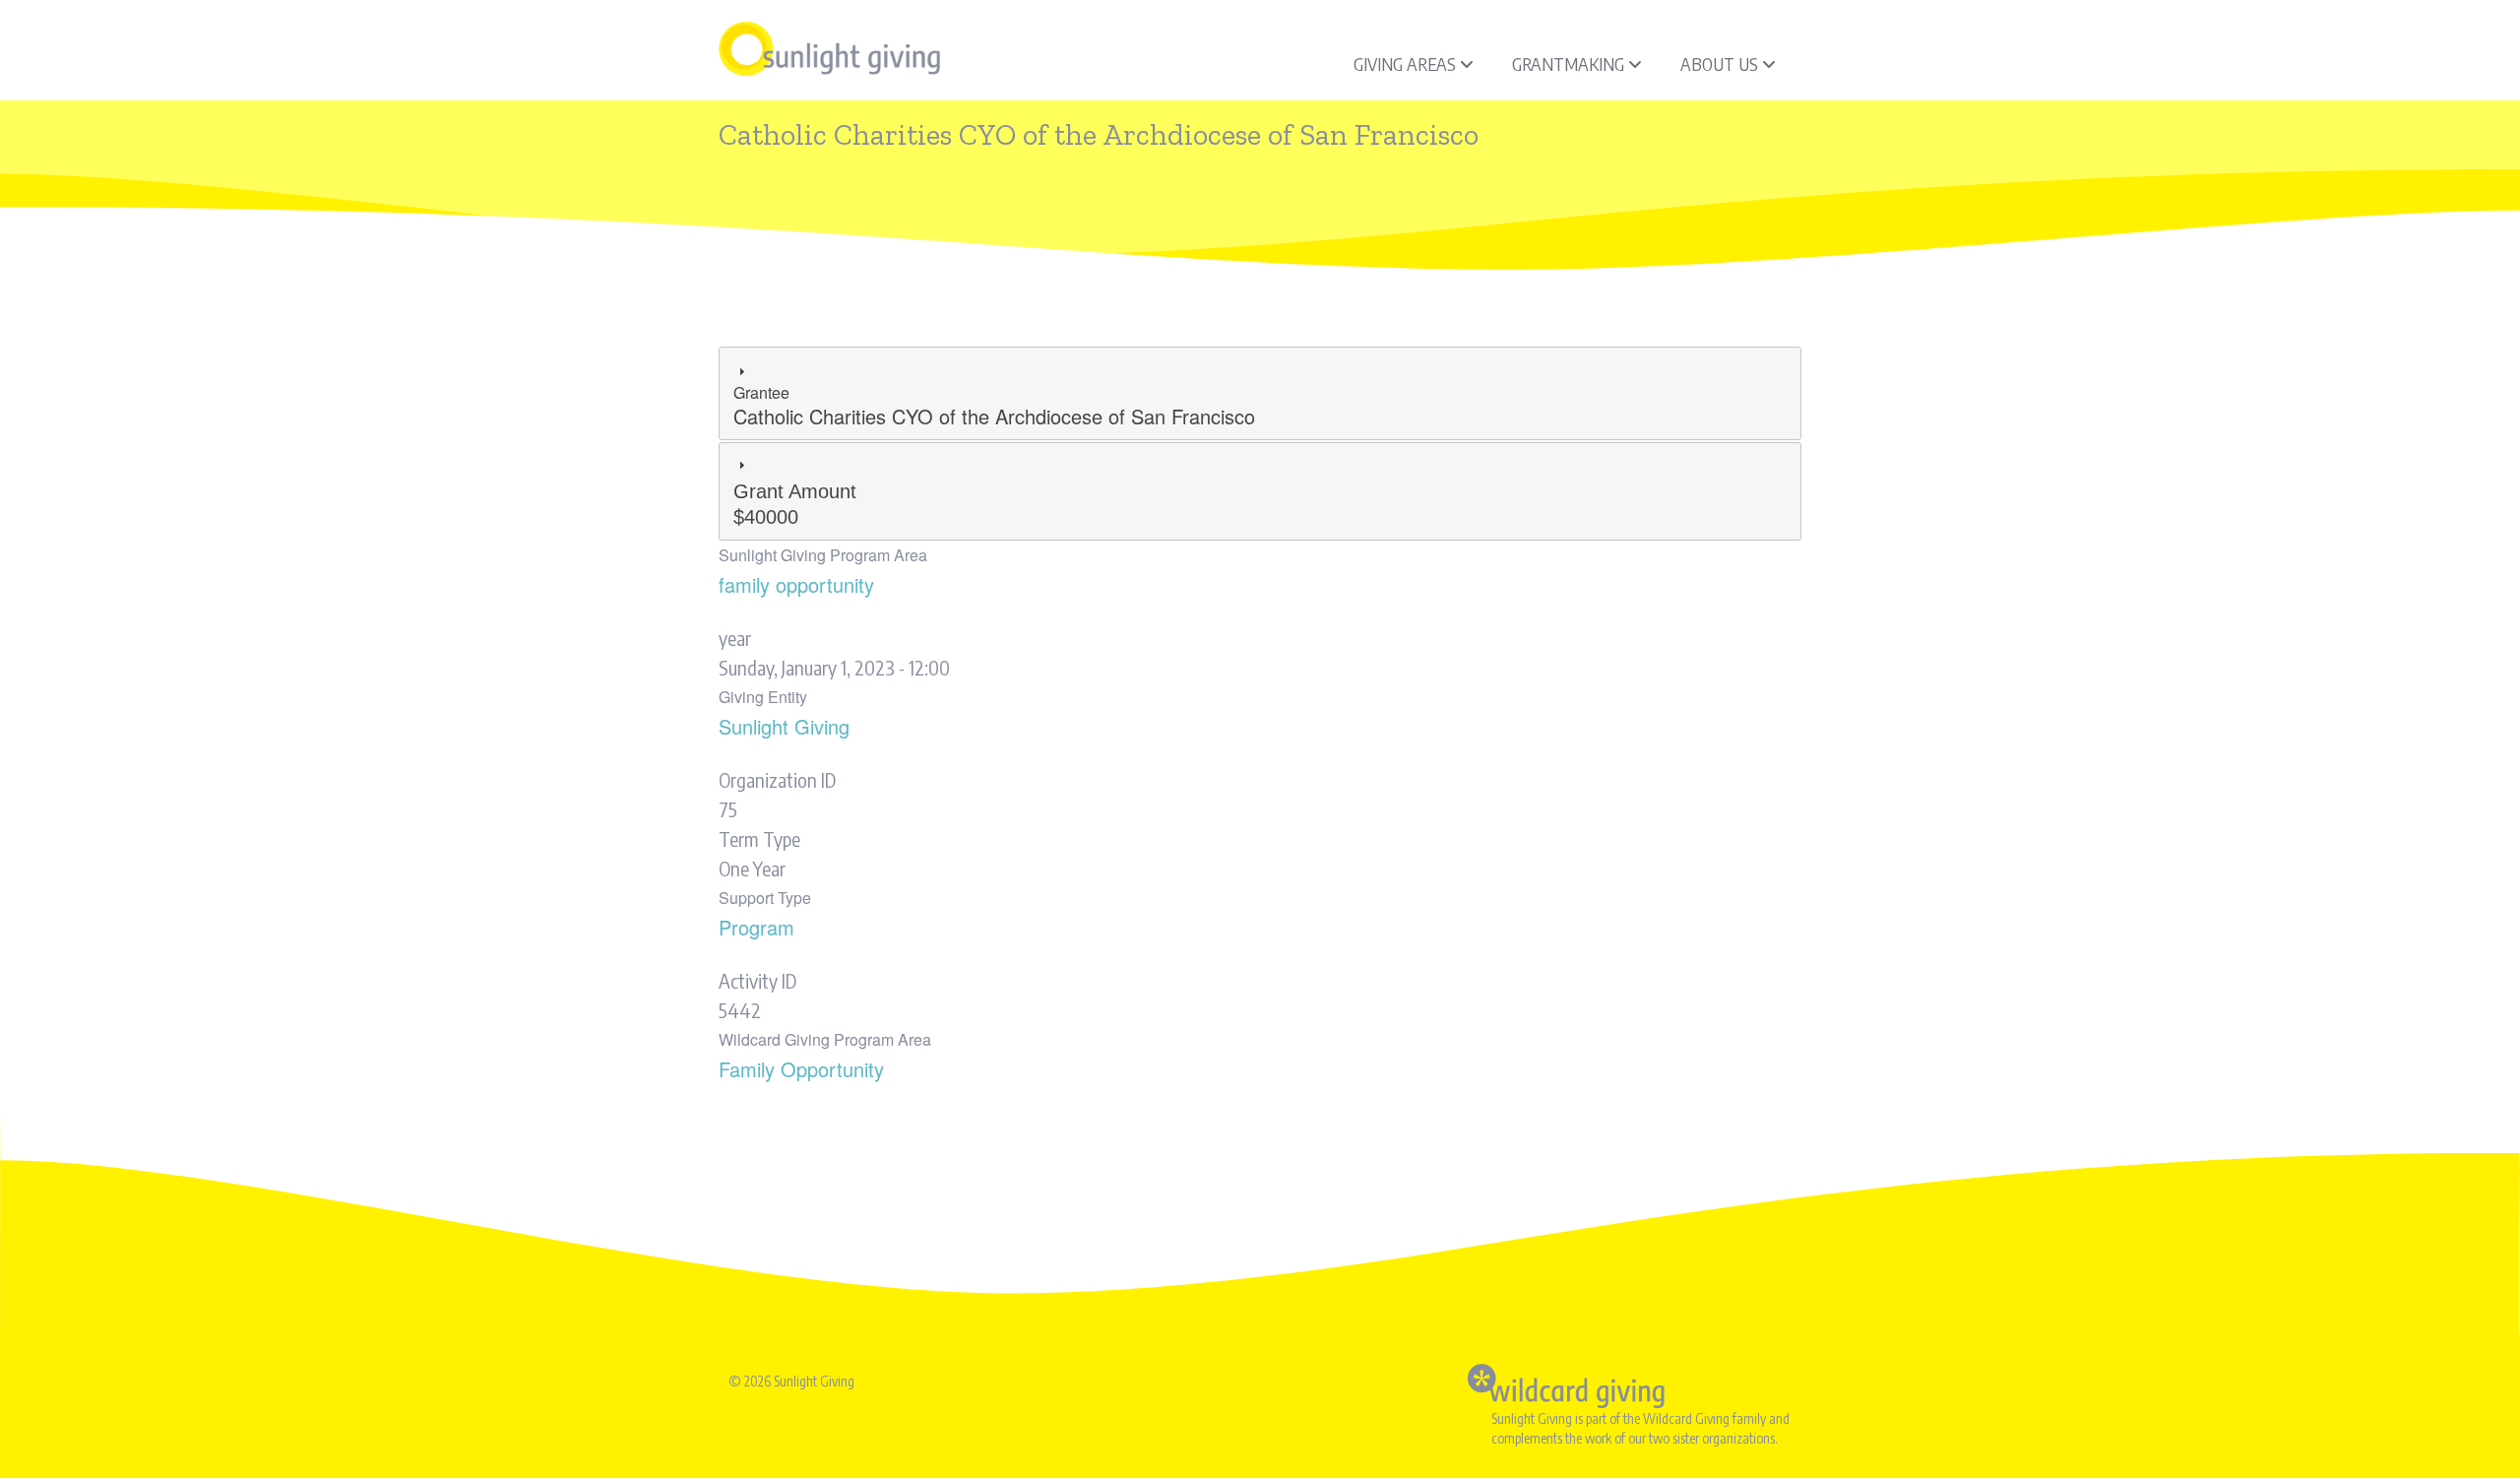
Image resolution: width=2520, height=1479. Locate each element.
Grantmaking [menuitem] (1568, 64)
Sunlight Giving (784, 726)
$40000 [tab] (795, 504)
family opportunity (796, 584)
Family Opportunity (801, 1069)
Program (756, 927)
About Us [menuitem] (1719, 64)
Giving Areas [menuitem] (1405, 64)
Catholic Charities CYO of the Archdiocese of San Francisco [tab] (994, 406)
